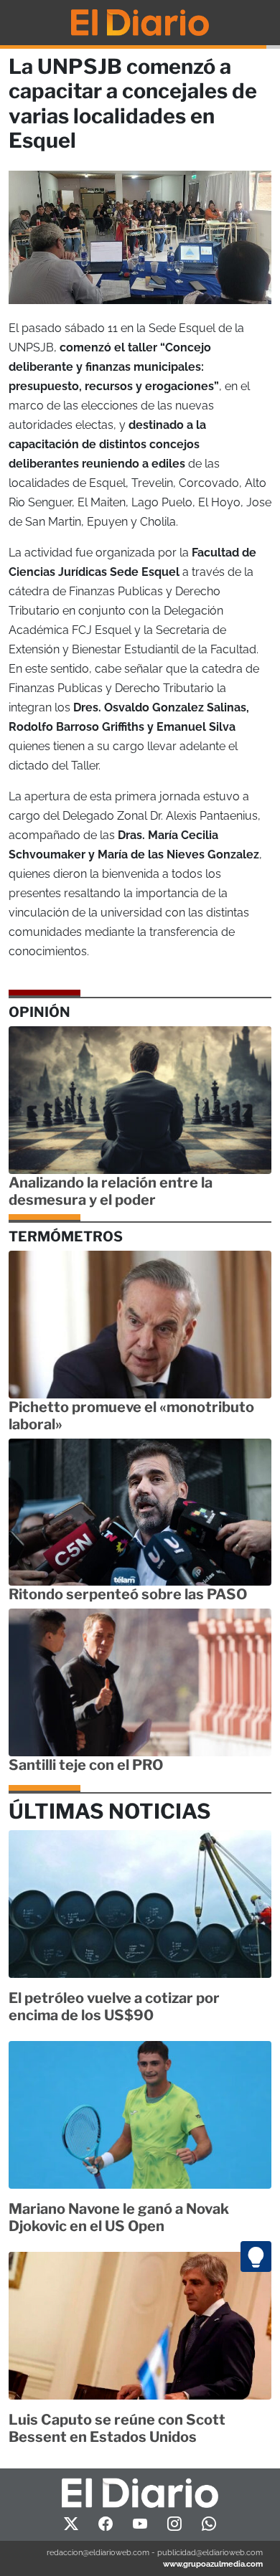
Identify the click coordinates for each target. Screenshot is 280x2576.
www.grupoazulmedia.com (213, 2564)
